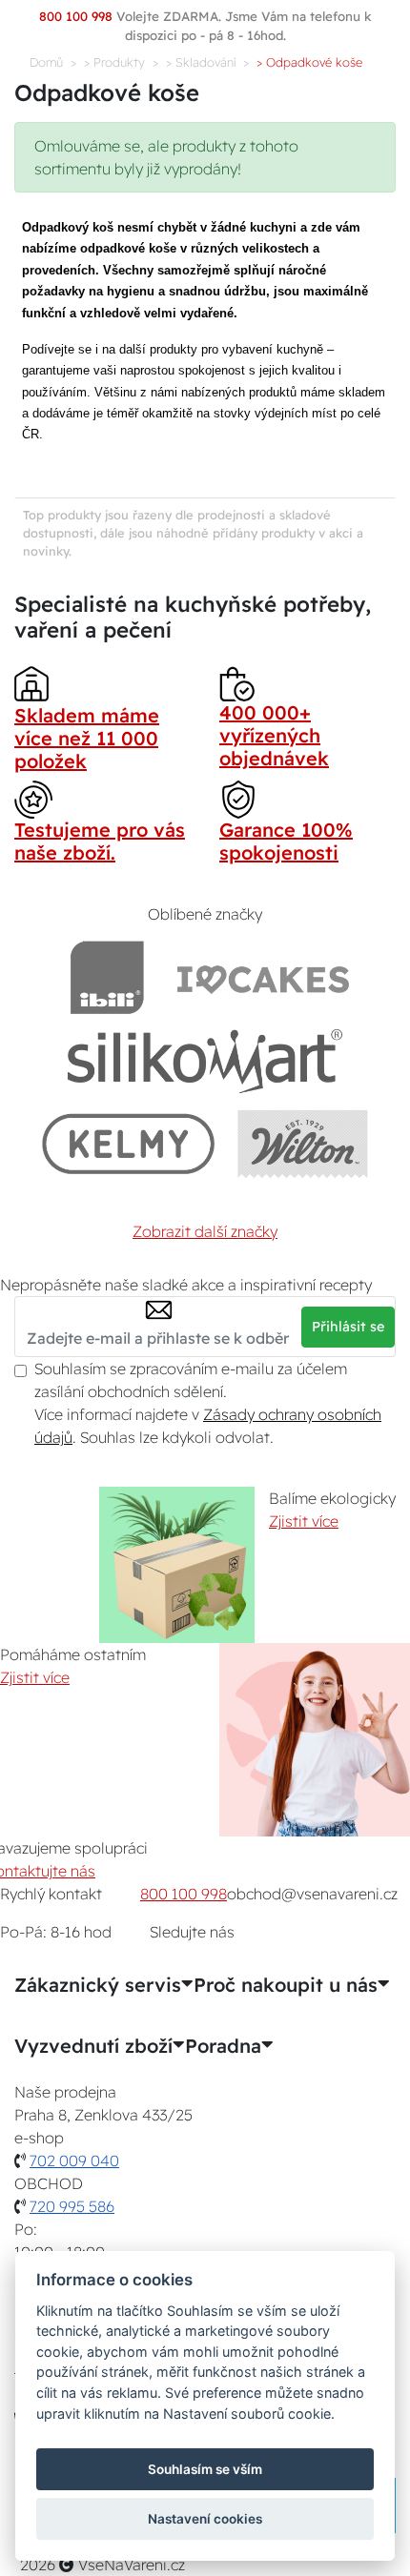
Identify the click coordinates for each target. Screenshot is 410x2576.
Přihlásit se (348, 1327)
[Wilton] (303, 1143)
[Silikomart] (205, 1060)
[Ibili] (107, 977)
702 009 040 (74, 2160)
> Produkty (114, 62)
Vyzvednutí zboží (93, 2046)
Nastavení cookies (205, 2519)
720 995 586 (72, 2206)
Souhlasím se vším (205, 2469)
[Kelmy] (129, 1143)
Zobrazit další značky (205, 1231)
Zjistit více (304, 1521)
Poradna (223, 2046)
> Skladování (201, 62)
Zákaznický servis (98, 1985)
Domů (46, 62)
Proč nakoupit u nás (286, 1985)
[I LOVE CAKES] (263, 977)
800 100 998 (184, 1894)
